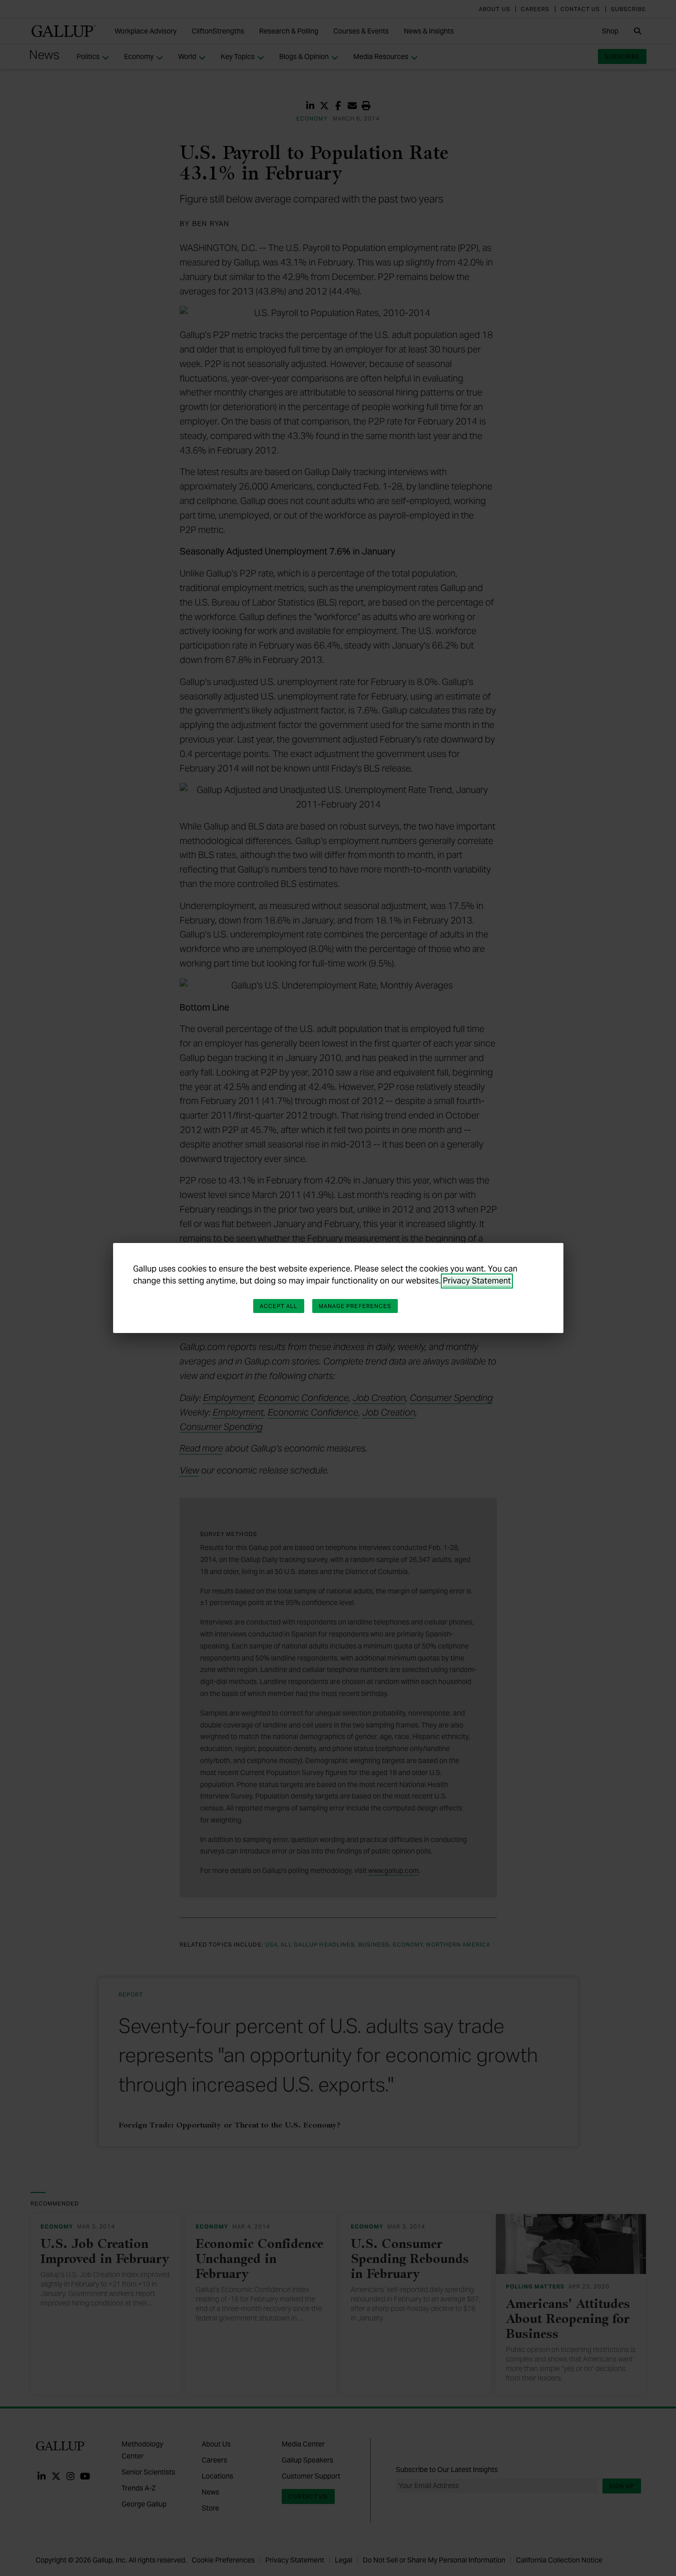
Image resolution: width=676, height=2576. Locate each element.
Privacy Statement (477, 1281)
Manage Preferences (355, 1306)
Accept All (279, 1306)
